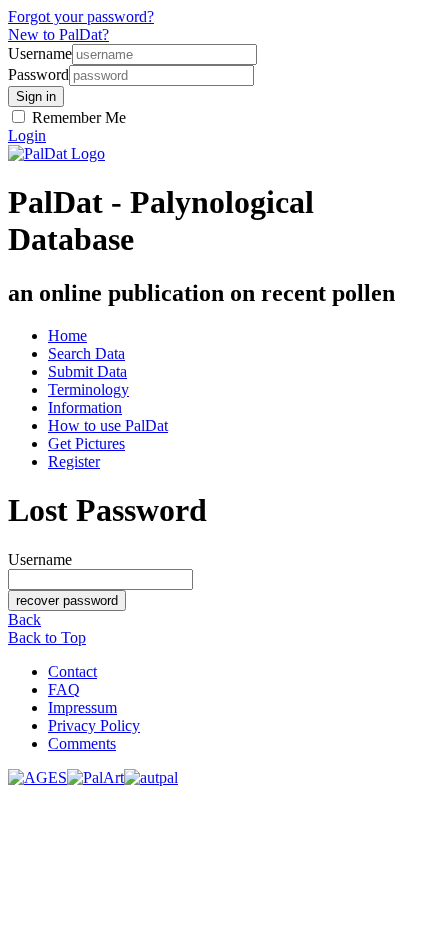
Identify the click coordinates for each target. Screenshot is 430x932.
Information (85, 407)
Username (40, 53)
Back (24, 619)
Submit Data (87, 371)
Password (38, 74)
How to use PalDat (108, 425)
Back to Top (47, 637)
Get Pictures (86, 443)
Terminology (88, 389)
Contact (72, 671)
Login (27, 135)
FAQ (64, 689)
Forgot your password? (81, 16)
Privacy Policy (94, 725)
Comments (82, 743)
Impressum (82, 707)
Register (74, 461)
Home (67, 335)
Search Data (86, 353)
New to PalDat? (58, 34)
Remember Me (77, 117)
